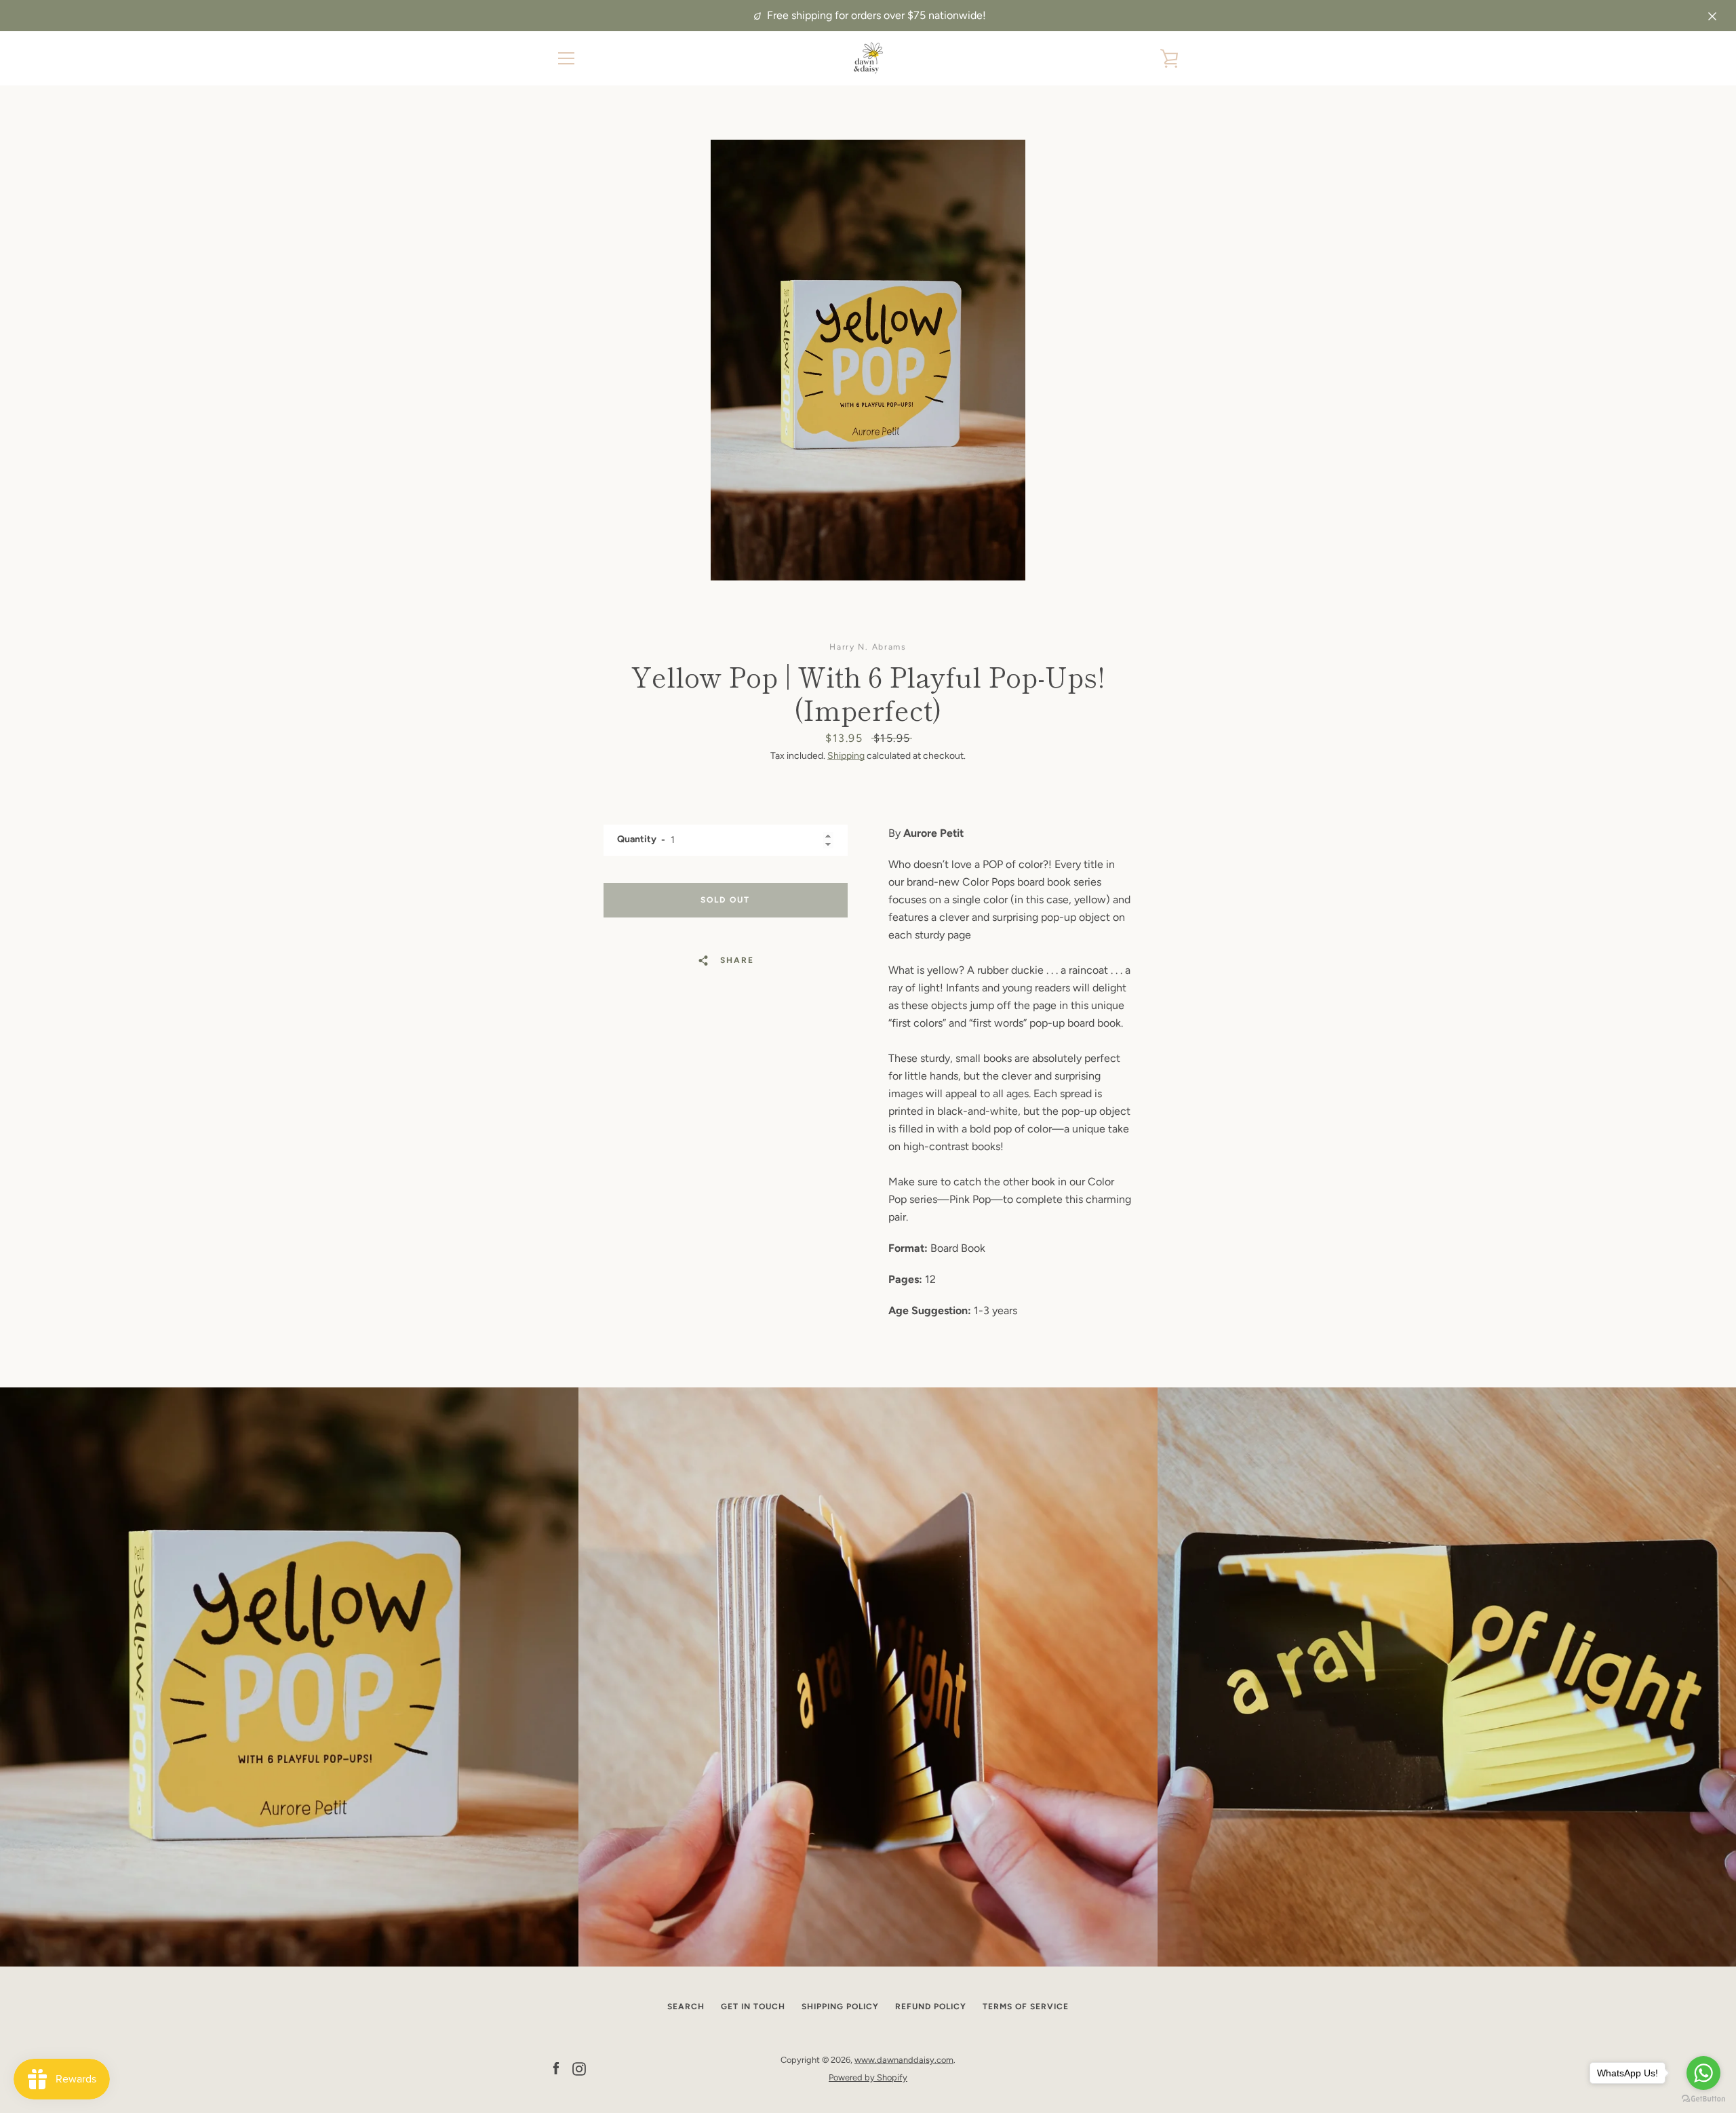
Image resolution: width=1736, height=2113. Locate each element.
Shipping (846, 756)
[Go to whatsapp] (1703, 2073)
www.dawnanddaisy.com (904, 2060)
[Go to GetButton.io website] (1703, 2099)
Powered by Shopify (868, 2077)
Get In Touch (753, 2007)
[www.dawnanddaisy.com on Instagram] (579, 2068)
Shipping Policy (840, 2007)
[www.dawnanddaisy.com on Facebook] (556, 2068)
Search (686, 2007)
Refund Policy (931, 2007)
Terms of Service (1026, 2007)
